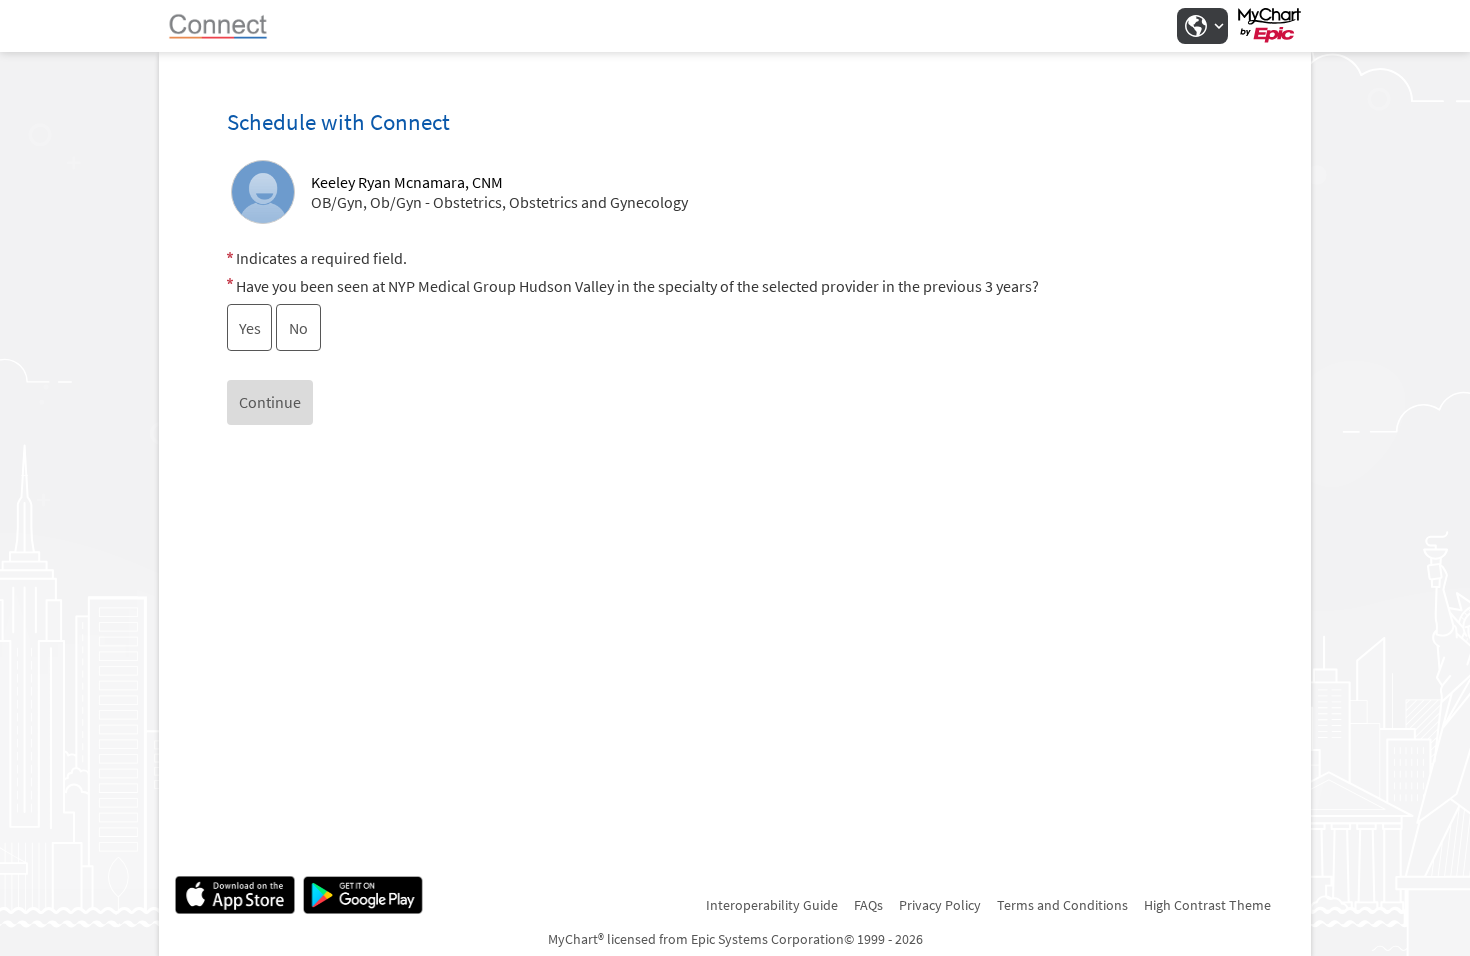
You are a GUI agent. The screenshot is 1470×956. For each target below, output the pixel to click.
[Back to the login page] (228, 26)
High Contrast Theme (1207, 905)
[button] (1202, 26)
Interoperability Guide (772, 905)
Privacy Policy (940, 905)
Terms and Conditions (1062, 905)
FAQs (868, 905)
